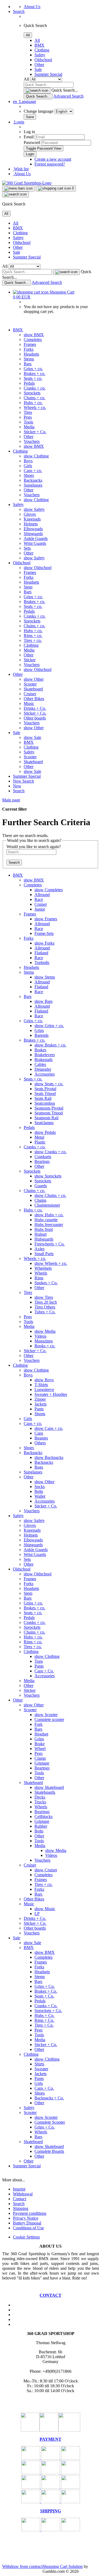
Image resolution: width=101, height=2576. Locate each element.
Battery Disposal (27, 2223)
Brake (40, 1744)
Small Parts (44, 1254)
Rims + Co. (44, 2020)
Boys (28, 461)
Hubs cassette (46, 1220)
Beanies (41, 1438)
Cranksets (43, 1157)
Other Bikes (34, 699)
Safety (40, 55)
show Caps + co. (49, 1428)
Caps (39, 1433)
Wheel (40, 1749)
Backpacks (33, 480)
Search (28, 781)
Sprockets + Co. (48, 2011)
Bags (39, 1467)
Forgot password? (50, 164)
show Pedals (45, 1132)
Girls (28, 466)
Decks (40, 1797)
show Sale (32, 737)
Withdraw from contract (22, 2566)
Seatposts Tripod (49, 1113)
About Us (32, 7)
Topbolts (42, 962)
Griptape (42, 1763)
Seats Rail (43, 1098)
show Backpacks (49, 1457)
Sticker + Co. (35, 432)
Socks (40, 1487)
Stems (29, 359)
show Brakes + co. (50, 1045)
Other (39, 65)
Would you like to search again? (34, 847)
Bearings (42, 1161)
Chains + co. (34, 398)
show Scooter (46, 1715)
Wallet (40, 1496)
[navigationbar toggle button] (18, 188)
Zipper (40, 1399)
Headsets (31, 354)
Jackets (41, 1404)
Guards (41, 1186)
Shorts (40, 1414)
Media (29, 427)
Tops (39, 1661)
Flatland (41, 953)
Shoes (29, 475)
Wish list (21, 169)
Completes (33, 340)
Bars (28, 364)
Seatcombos (45, 1103)
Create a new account (53, 159)
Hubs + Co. (44, 2015)
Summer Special (48, 74)
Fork (39, 1724)
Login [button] (19, 122)
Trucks (40, 1802)
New (18, 781)
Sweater (41, 2069)
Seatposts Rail (46, 1118)
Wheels (41, 1273)
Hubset (41, 1234)
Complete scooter (49, 1719)
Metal (39, 1137)
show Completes (49, 890)
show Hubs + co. (49, 1215)
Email (29, 137)
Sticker (30, 660)
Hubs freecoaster (49, 1225)
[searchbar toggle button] (15, 194)
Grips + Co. (45, 1986)
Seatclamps (44, 1123)
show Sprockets (48, 1176)
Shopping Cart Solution (63, 2566)
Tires (28, 412)
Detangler (43, 1069)
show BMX (34, 335)
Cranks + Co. (46, 2006)
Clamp (40, 1758)
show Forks (44, 943)
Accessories (45, 1074)
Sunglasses (33, 485)
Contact (20, 2199)
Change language (39, 111)
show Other (34, 679)
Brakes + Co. (46, 1991)
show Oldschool (38, 568)
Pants (39, 1409)
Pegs (28, 417)
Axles (39, 1249)
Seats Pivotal (45, 1089)
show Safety (34, 509)
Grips (39, 1030)
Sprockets (32, 393)
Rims (39, 1278)
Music (29, 703)
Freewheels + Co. (50, 1244)
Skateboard (33, 689)
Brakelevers (45, 1055)
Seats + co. (33, 378)
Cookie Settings (26, 2237)
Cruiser (30, 694)
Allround (42, 895)
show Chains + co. (50, 1195)
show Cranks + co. (50, 1152)
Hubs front (44, 1229)
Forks (29, 349)
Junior (40, 909)
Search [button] (19, 11)
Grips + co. (33, 369)
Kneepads (32, 519)
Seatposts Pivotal (49, 1108)
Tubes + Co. (45, 1312)
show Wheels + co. (51, 1263)
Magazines (44, 1341)
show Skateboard (49, 1787)
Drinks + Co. (35, 708)
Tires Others (45, 1307)
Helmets (31, 524)
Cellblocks (43, 1816)
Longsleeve (44, 1389)
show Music (45, 1909)
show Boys (44, 1380)
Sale (38, 69)
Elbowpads (33, 529)
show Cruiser (46, 1870)
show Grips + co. (49, 1026)
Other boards (35, 718)
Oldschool (43, 60)
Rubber (41, 1826)
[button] (25, 101)
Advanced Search (68, 96)
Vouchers (32, 441)
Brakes (40, 1050)
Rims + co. (33, 636)
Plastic (40, 1142)
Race (39, 899)
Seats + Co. (44, 1996)
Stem (28, 587)
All (37, 40)
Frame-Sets (44, 933)
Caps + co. (33, 471)
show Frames (46, 919)
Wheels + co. (35, 407)
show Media (45, 1331)
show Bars (43, 1001)
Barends (41, 1035)
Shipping (21, 2208)
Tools (28, 422)
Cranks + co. (35, 388)
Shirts (39, 2064)
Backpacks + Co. (49, 2098)
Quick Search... (65, 90)
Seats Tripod (45, 1094)
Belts (39, 1491)
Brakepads (43, 1060)
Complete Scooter (50, 2122)
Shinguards (33, 534)
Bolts (39, 1831)
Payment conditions (30, 2213)
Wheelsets (43, 1268)
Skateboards (45, 1792)
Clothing (42, 50)
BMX (39, 45)
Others (40, 1443)
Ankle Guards (36, 538)
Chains (40, 1200)
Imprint (19, 2189)
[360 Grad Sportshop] (27, 183)
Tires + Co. (44, 2025)
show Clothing (36, 456)
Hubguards (44, 1239)
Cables (40, 1064)
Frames (30, 344)
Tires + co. (33, 640)
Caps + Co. (44, 1671)
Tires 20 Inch (46, 1302)
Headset (41, 1734)
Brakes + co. (34, 373)
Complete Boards (49, 2151)
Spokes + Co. (46, 1283)
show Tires (44, 1297)
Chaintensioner (47, 1205)
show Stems (45, 977)
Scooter (30, 684)
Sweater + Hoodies (51, 1394)
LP (37, 1914)
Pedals (29, 383)
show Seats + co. (49, 1084)
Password (32, 142)
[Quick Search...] (37, 91)
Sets (27, 548)
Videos (40, 1336)
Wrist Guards (35, 543)
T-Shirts (41, 1385)
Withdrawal (23, 2194)
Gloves (30, 514)
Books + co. (45, 1346)
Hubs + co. (33, 403)
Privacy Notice (26, 2218)
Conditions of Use (28, 2228)
